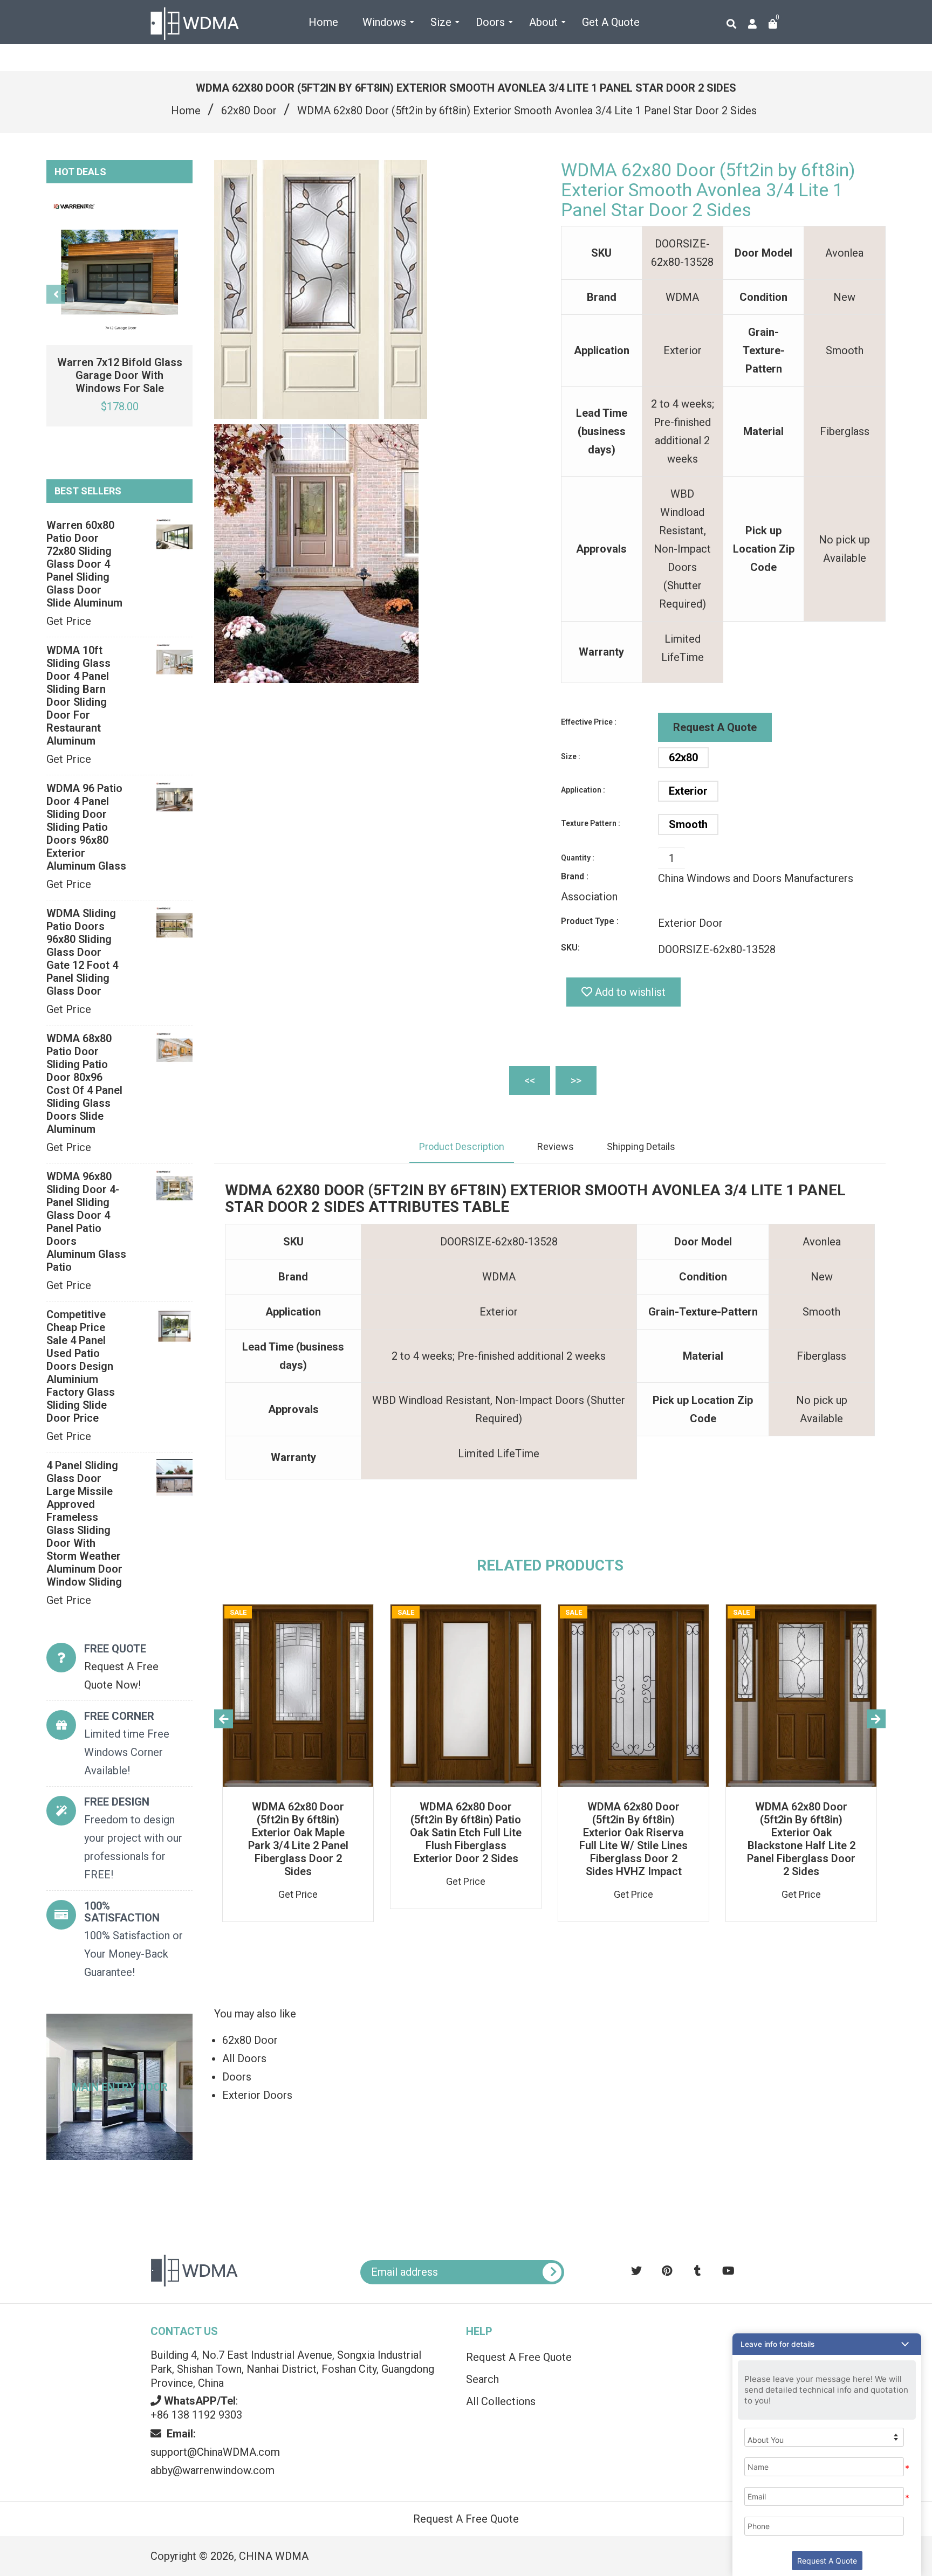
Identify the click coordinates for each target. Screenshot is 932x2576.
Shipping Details (641, 1146)
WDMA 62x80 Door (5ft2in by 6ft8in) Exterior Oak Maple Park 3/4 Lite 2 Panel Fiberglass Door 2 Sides (298, 1839)
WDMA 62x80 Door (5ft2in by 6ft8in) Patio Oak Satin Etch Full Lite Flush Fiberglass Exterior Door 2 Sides (466, 1833)
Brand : (575, 876)
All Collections (501, 2401)
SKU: (570, 948)
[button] (827, 2344)
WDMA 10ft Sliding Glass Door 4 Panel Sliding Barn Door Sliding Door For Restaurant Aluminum (78, 695)
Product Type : (590, 921)
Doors (237, 2077)
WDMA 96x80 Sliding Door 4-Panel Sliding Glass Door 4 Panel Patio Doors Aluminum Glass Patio (86, 1222)
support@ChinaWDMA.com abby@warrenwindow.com (215, 2452)
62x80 (683, 757)
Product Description (462, 1146)
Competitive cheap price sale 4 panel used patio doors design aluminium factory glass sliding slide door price (81, 1366)
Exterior (688, 791)
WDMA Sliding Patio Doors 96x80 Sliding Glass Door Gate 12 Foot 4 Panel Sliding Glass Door (82, 952)
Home (186, 111)
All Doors (244, 2058)
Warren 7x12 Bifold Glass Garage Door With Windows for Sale (120, 375)
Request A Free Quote (519, 2357)
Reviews (556, 1146)
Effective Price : (589, 722)
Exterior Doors (257, 2095)
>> (576, 1080)
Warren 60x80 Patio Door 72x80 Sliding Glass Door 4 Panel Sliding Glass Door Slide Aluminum (84, 564)
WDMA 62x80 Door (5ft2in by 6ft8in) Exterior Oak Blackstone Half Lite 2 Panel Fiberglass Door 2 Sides (801, 1839)
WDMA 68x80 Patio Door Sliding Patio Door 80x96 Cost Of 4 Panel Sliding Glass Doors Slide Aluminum (84, 1084)
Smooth (688, 824)
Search (482, 2379)
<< (530, 1080)
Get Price (69, 621)
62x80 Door (249, 111)
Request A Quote (715, 727)
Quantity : (578, 858)
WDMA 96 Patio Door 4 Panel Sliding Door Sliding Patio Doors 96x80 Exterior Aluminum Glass (86, 827)
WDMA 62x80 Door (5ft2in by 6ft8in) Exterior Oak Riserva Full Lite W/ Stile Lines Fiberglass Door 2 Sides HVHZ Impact (633, 1839)
